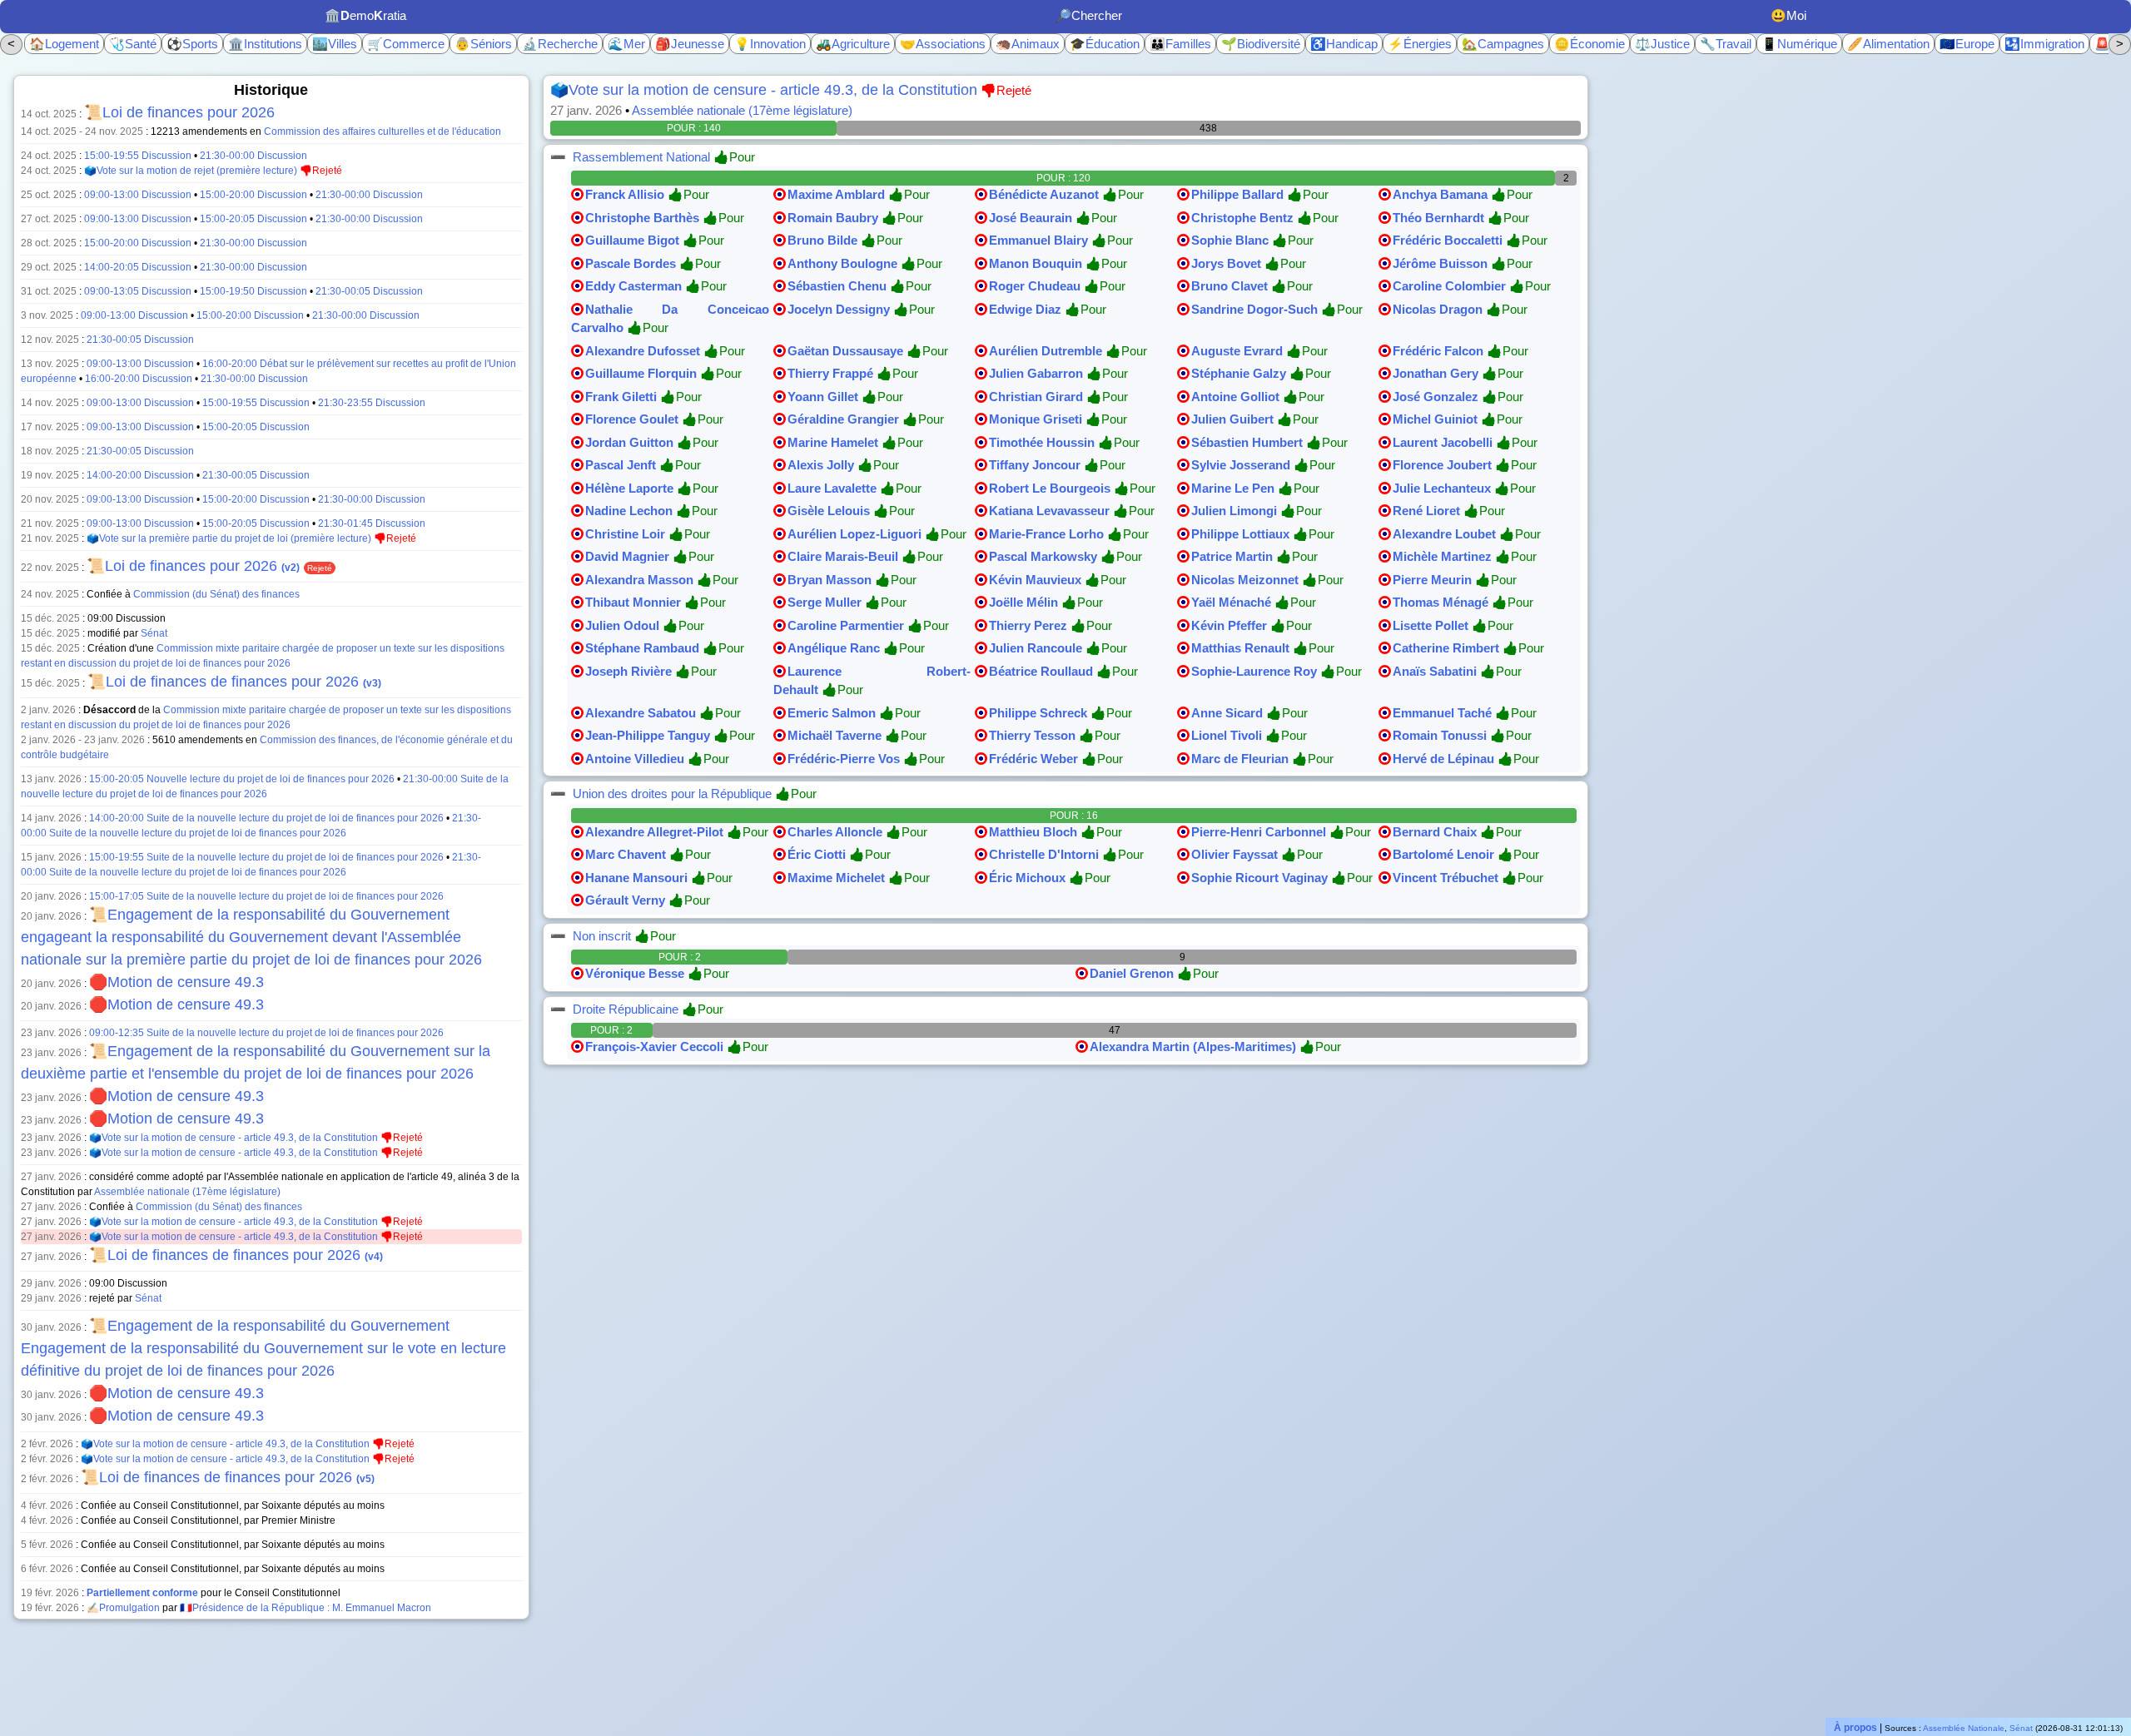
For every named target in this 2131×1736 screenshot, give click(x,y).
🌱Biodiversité (1261, 44)
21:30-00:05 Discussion (369, 291)
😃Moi (1788, 15)
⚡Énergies (1420, 44)
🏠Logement (64, 44)
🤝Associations (943, 44)
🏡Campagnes (1503, 44)
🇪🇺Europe (1967, 44)
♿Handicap (1344, 44)
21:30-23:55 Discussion (372, 403)
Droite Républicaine (626, 1009)
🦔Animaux (1028, 44)
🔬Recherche (560, 44)
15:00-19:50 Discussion (253, 291)
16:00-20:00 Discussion (139, 379)
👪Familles (1180, 44)
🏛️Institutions (265, 44)
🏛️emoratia (365, 15)
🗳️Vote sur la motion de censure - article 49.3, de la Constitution (233, 1138)
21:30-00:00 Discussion (253, 156)
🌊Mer (626, 44)
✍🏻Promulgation (123, 1608)
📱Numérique (1799, 44)
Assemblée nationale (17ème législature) (187, 1192)
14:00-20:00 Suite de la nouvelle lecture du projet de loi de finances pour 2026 (266, 818)
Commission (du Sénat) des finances (216, 594)
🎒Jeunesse (690, 44)
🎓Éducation (1105, 44)
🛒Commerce (406, 44)
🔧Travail (1726, 44)
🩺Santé (133, 44)
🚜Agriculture (853, 44)
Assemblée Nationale (1964, 1728)
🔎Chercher (1089, 15)
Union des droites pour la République (672, 794)
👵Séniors (483, 44)
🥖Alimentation (1888, 44)
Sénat (154, 633)
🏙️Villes (335, 44)
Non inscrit (602, 936)
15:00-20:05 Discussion (253, 219)
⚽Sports (192, 44)
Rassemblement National (641, 157)
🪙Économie (1590, 44)
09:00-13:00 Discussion (138, 195)
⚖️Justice (1662, 44)
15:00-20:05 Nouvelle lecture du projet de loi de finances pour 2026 (242, 779)
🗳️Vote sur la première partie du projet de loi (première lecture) (229, 538)
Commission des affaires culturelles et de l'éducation (382, 131)
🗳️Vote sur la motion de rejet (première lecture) (191, 171)
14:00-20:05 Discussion (138, 267)
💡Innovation (770, 44)
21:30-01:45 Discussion (372, 523)
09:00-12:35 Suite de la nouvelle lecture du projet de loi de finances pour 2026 (266, 1033)
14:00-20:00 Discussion (140, 475)
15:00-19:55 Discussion (138, 156)
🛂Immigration (2044, 44)
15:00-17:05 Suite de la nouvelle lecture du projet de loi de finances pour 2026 (266, 896)
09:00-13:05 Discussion (138, 291)
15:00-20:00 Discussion (253, 195)
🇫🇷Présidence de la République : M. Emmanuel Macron (305, 1608)
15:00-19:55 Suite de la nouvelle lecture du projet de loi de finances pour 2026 (266, 857)
